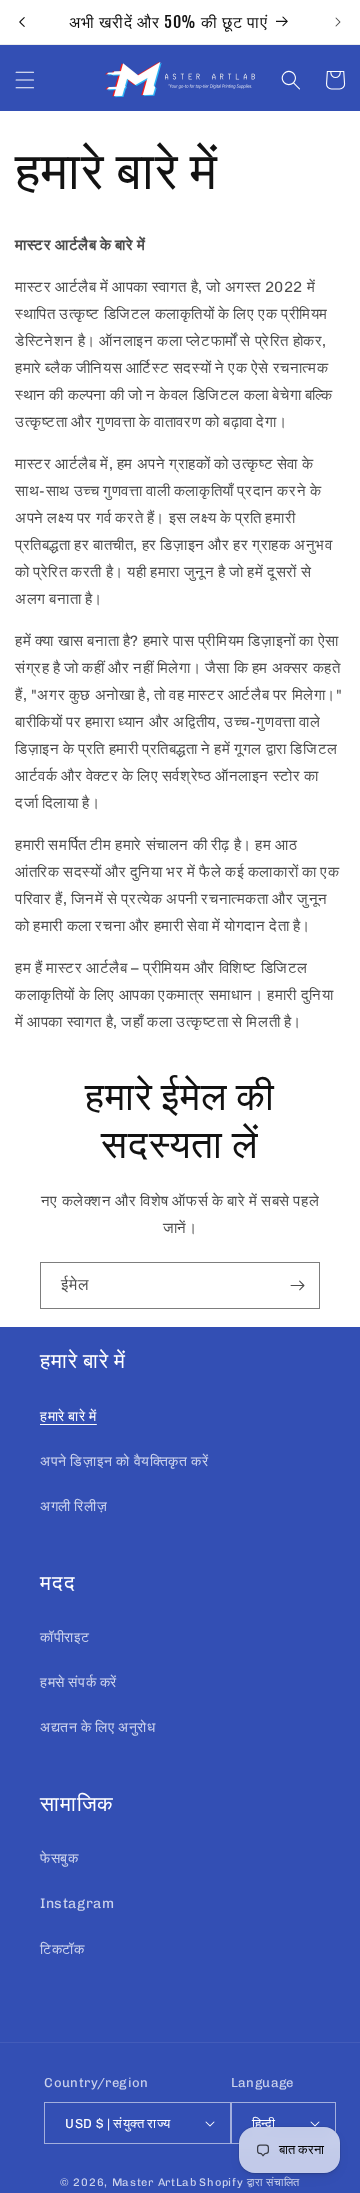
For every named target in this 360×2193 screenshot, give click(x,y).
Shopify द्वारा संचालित (249, 2182)
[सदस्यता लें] (297, 1285)
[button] (25, 80)
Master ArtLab (154, 2182)
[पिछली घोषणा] (22, 22)
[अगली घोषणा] (338, 22)
